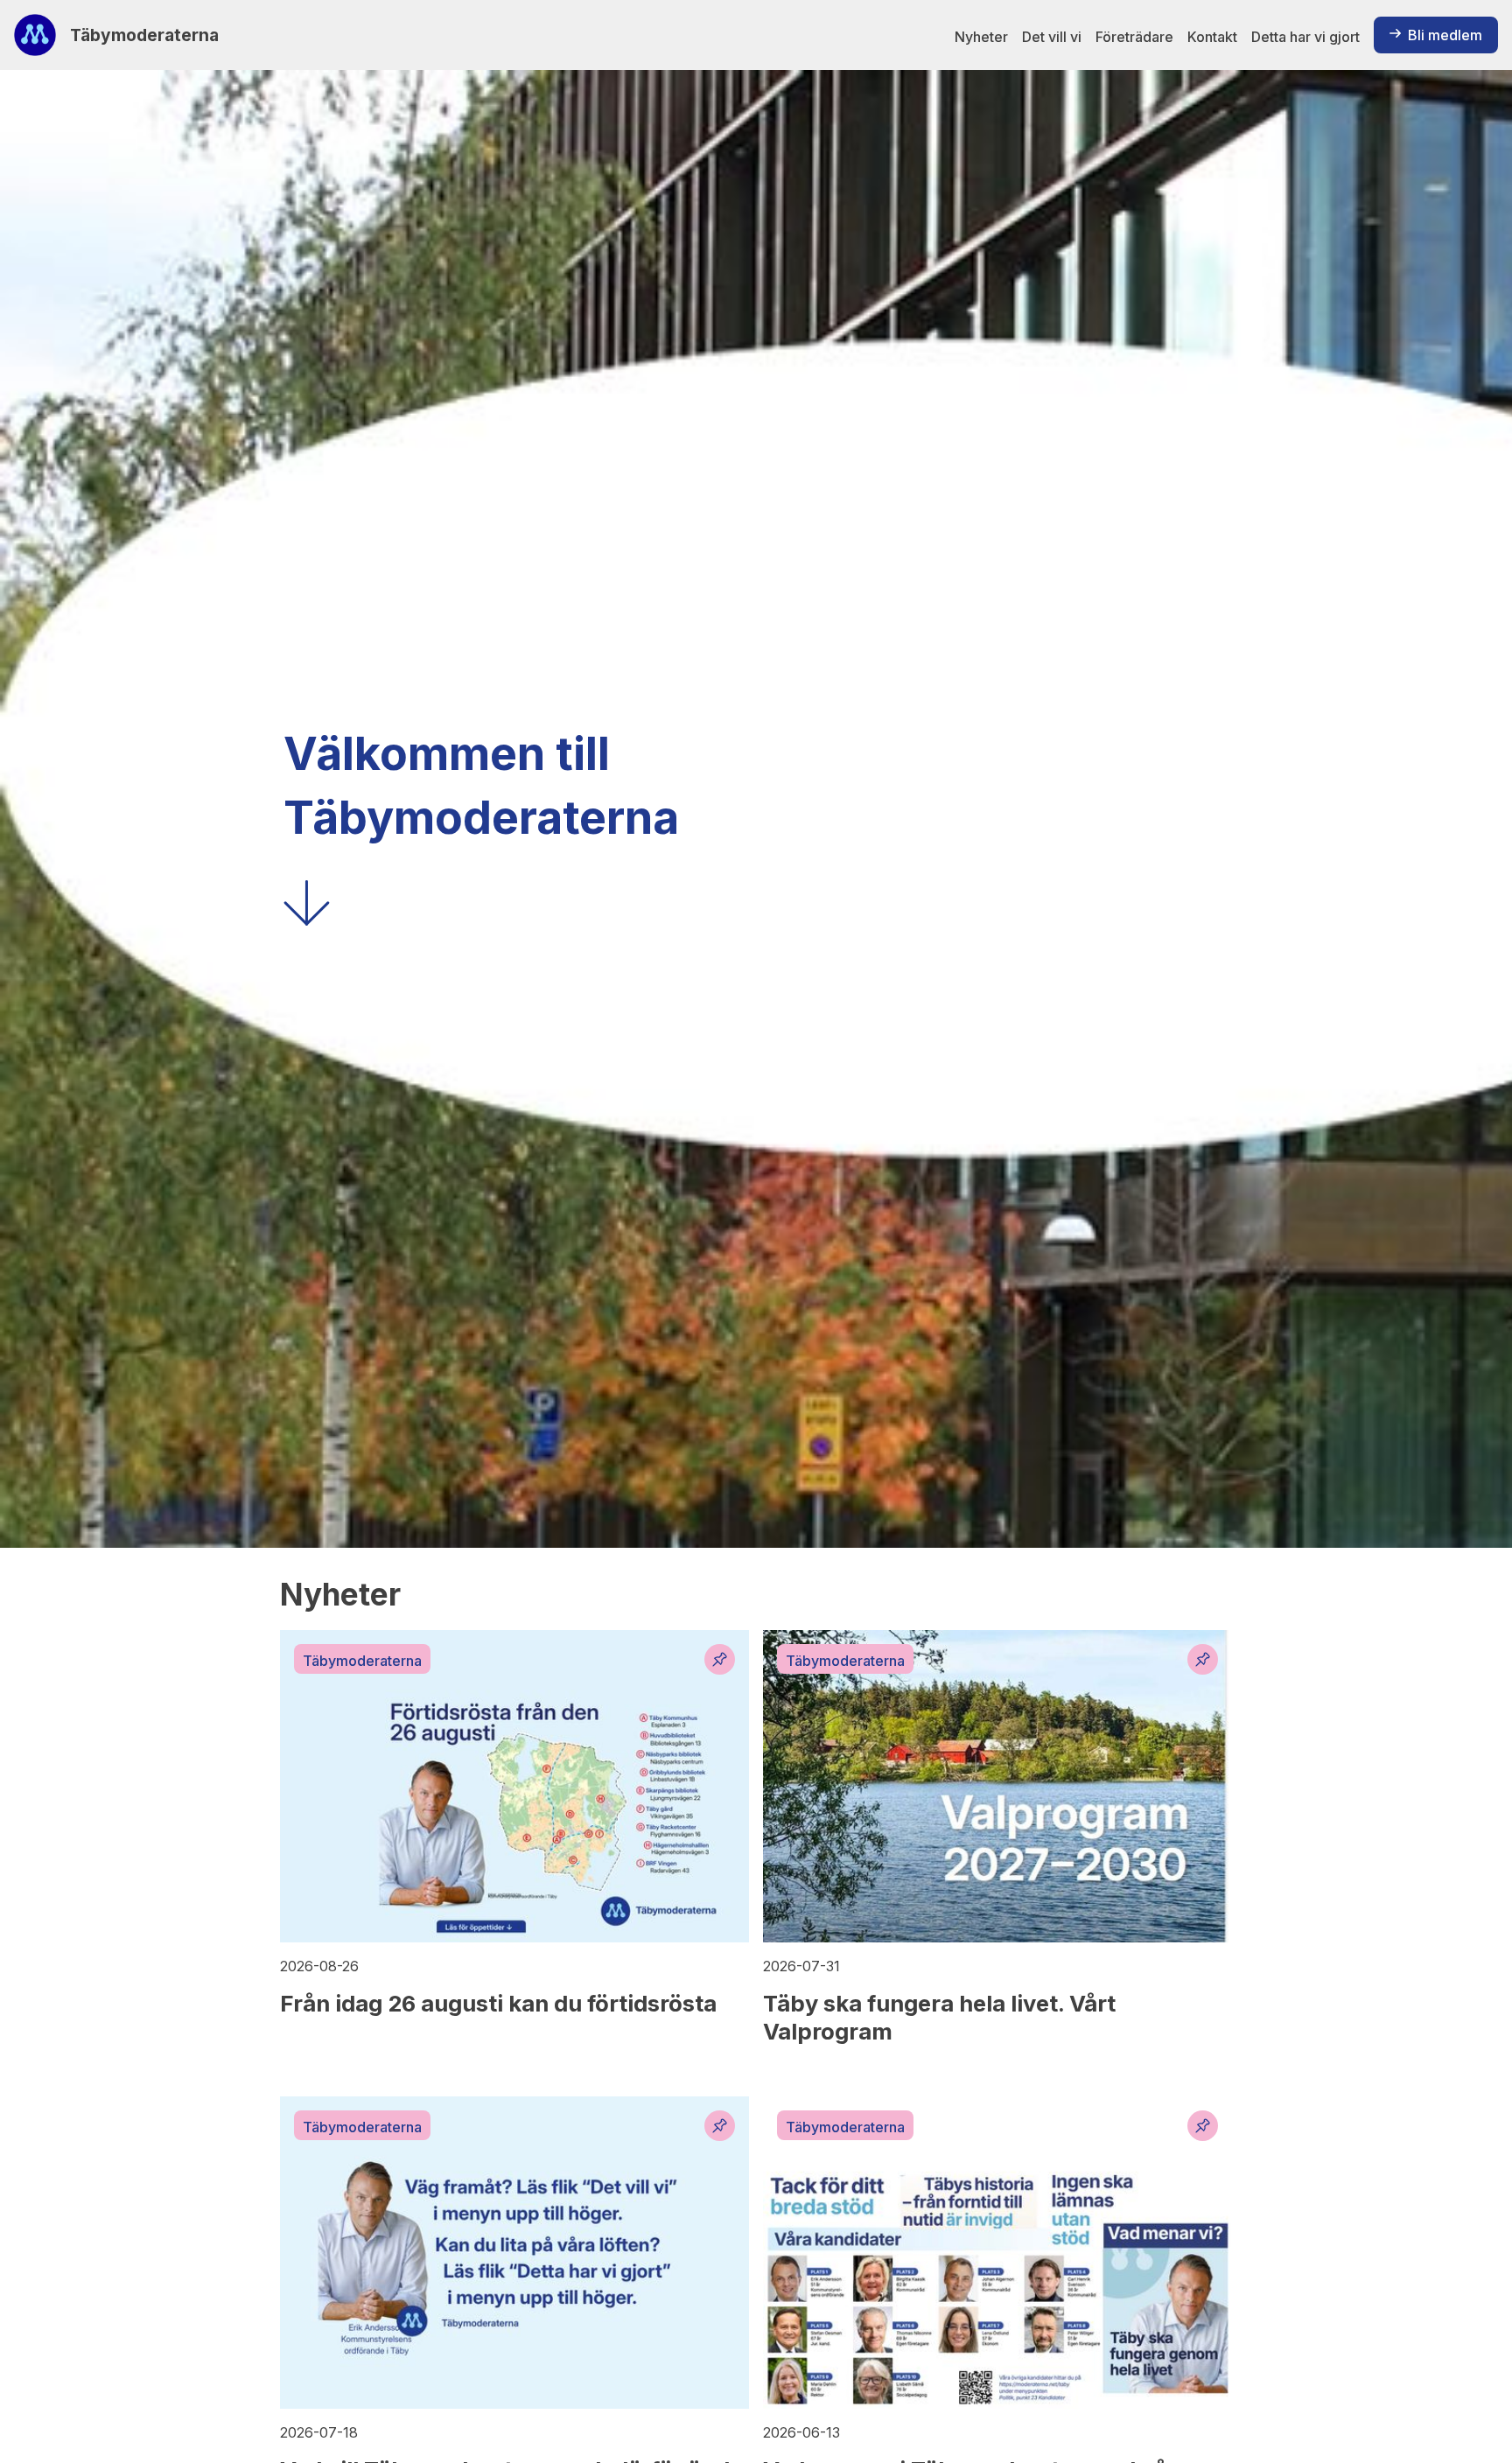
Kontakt (1212, 37)
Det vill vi (1052, 37)
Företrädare (1134, 37)
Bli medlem (1445, 35)
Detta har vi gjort (1305, 37)
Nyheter (981, 37)
